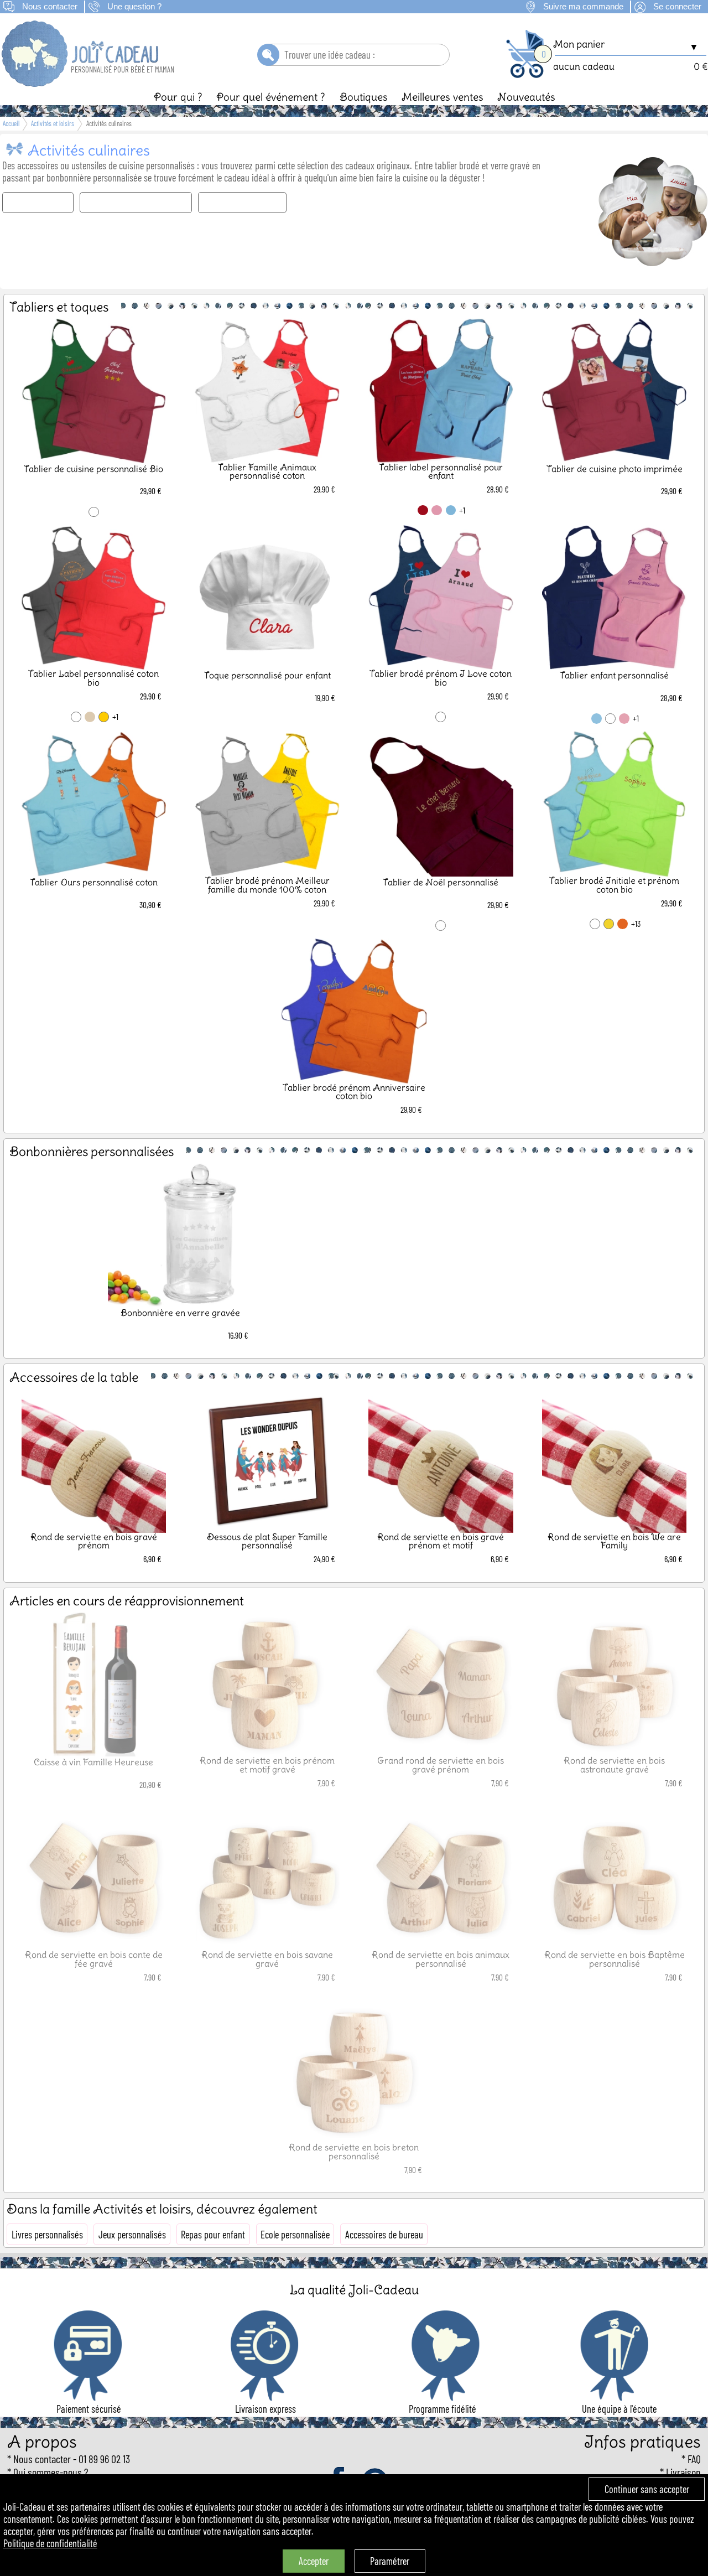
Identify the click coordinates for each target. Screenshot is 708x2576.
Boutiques (364, 97)
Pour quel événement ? (271, 97)
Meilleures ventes (442, 97)
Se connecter (677, 7)
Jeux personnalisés (132, 2235)
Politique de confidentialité (50, 2543)
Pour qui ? (178, 97)
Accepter (314, 2561)
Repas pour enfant (213, 2235)
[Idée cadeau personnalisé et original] (81, 83)
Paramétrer (390, 2561)
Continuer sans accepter (647, 2489)
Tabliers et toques (38, 203)
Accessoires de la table (243, 203)
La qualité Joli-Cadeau (354, 2290)
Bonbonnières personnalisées (136, 203)
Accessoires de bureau (384, 2235)
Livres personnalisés (47, 2235)
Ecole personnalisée (295, 2235)
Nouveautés (526, 97)
